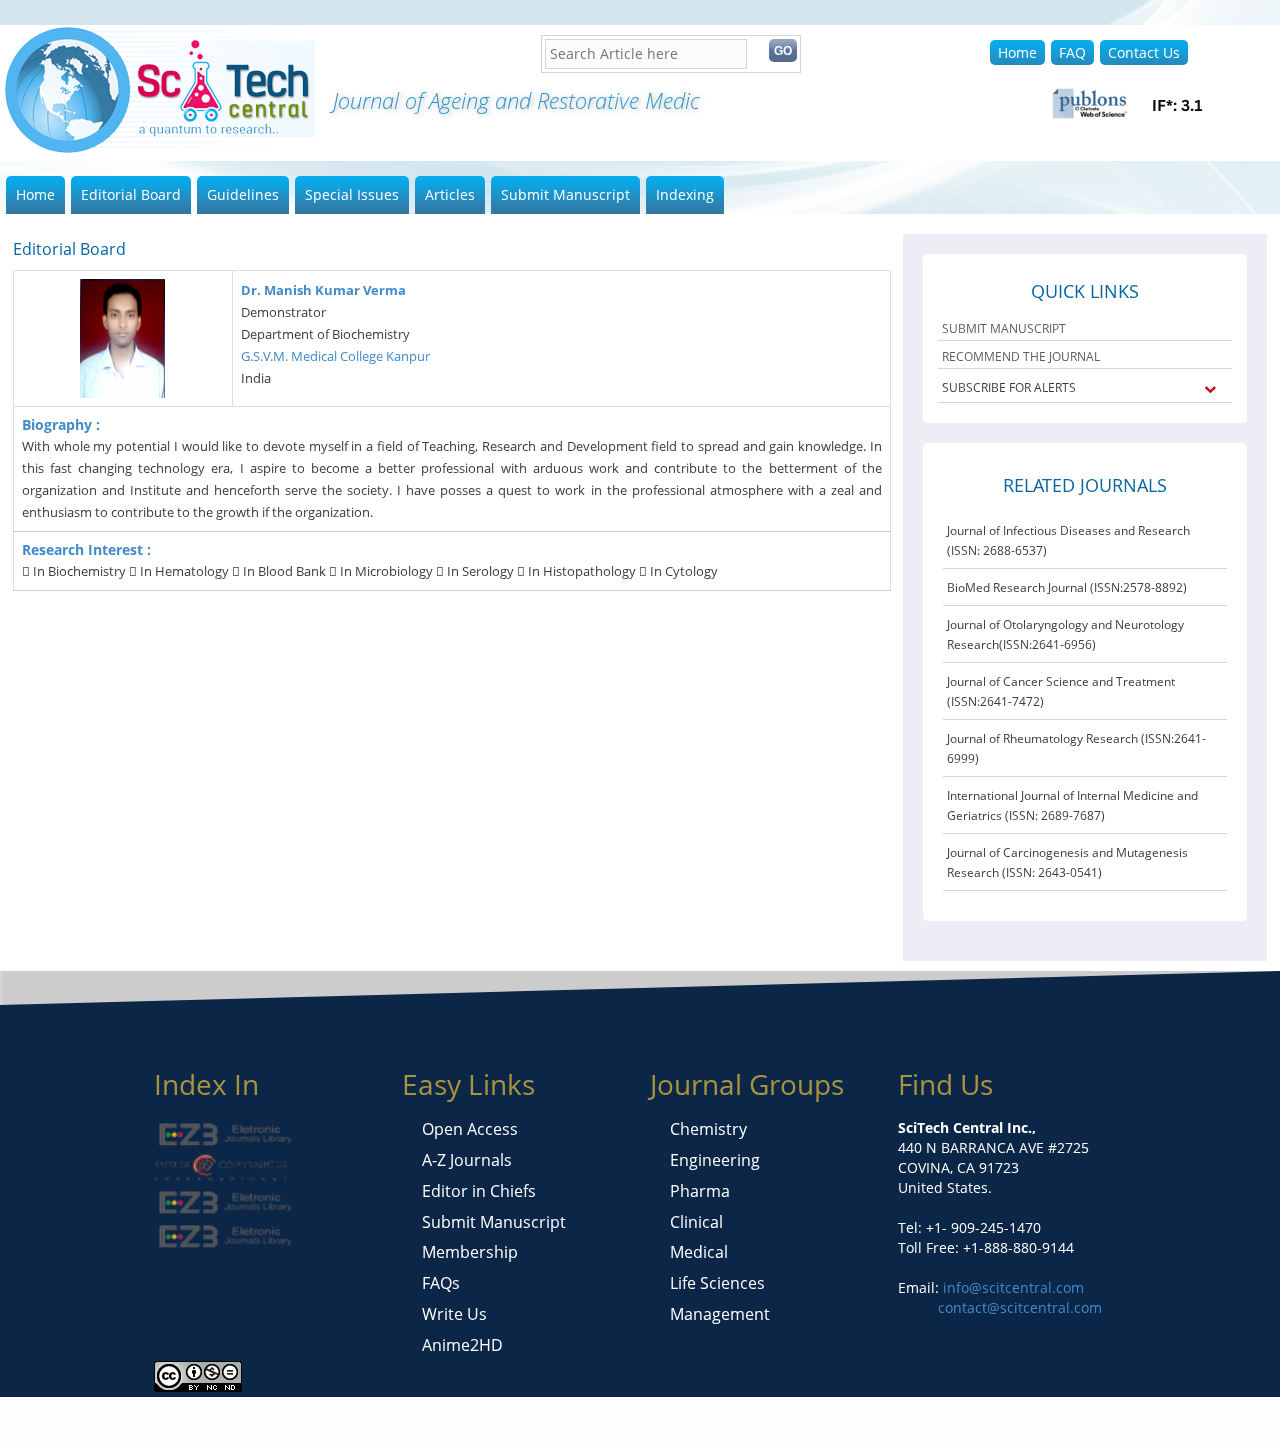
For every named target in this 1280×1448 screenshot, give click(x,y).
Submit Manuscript (565, 194)
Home (1017, 52)
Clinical (696, 1222)
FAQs (441, 1283)
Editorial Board (131, 194)
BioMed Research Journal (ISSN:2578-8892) (1067, 587)
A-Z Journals (467, 1160)
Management (720, 1314)
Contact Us (1144, 52)
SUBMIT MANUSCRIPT (1004, 328)
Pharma (700, 1191)
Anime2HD (462, 1345)
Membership (470, 1252)
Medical (699, 1252)
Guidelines (243, 194)
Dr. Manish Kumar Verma (323, 290)
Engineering (715, 1160)
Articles (450, 194)
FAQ (1072, 52)
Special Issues (352, 194)
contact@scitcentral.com (1020, 1307)
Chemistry (708, 1129)
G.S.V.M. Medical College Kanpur (335, 356)
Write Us (454, 1314)
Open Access (470, 1129)
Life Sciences (717, 1283)
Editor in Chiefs (479, 1191)
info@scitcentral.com (1011, 1287)
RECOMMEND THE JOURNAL (1021, 356)
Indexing (685, 194)
